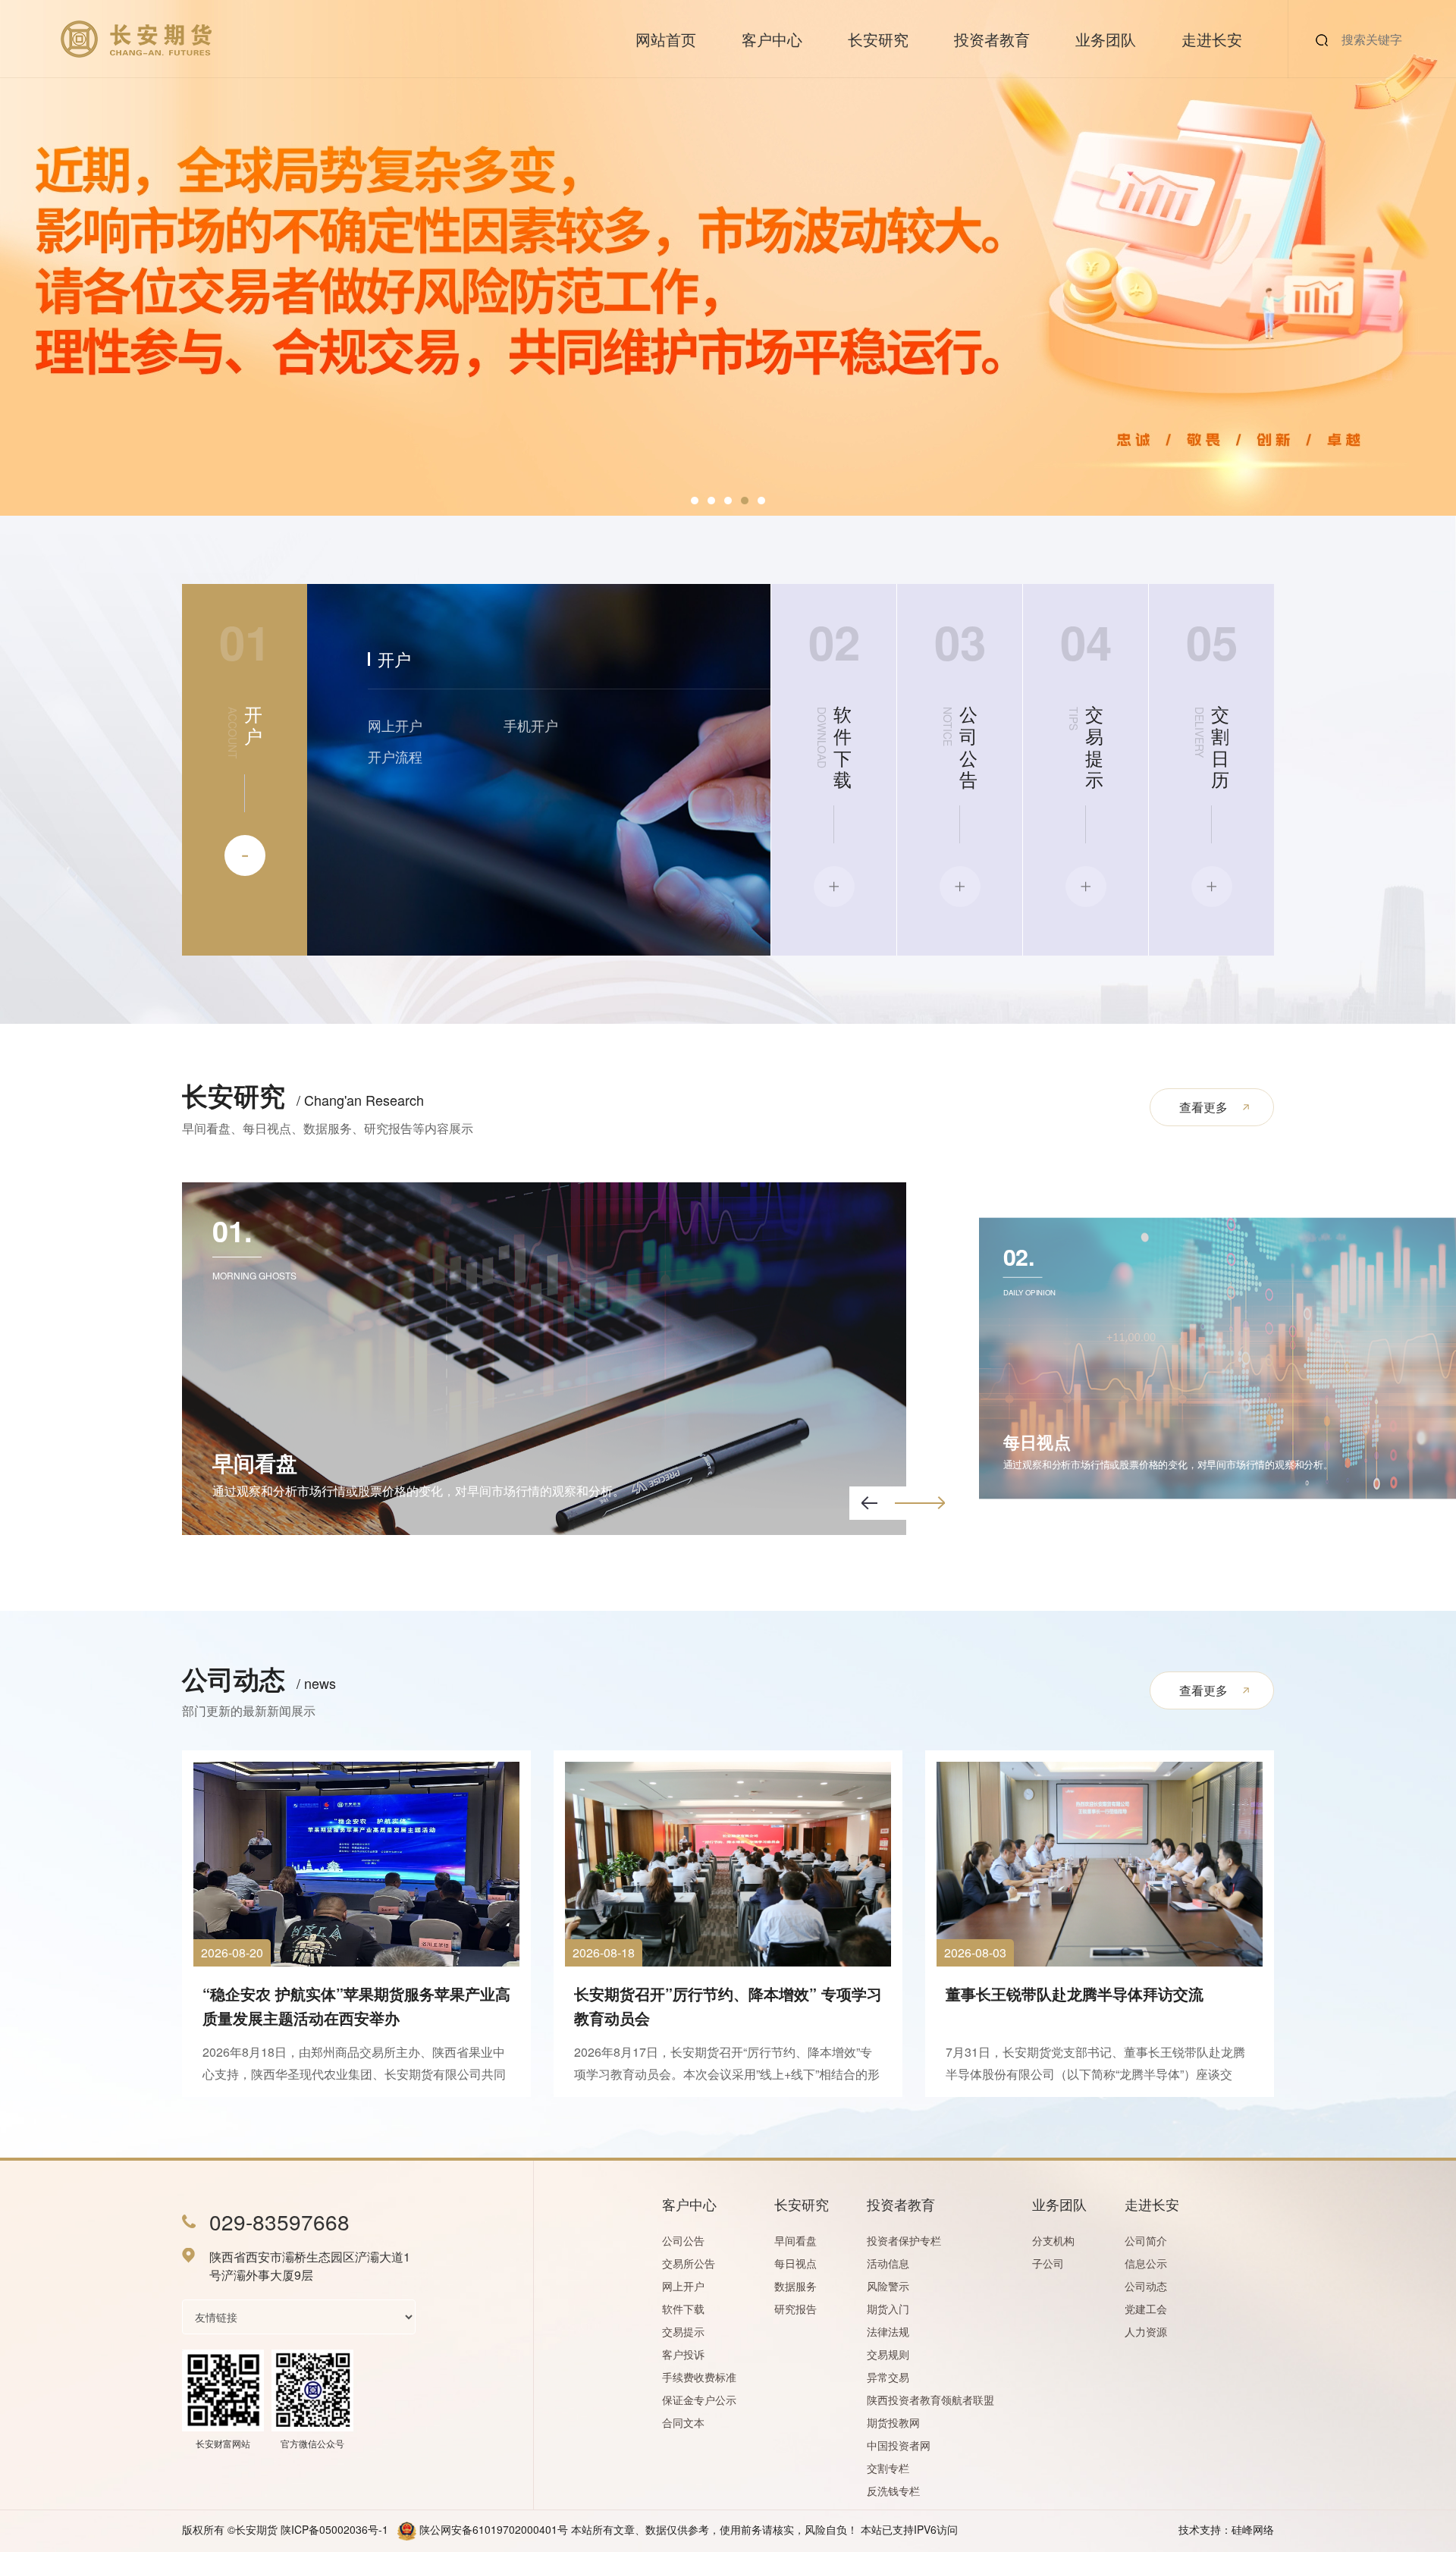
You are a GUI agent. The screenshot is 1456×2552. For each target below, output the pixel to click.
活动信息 (888, 2263)
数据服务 (795, 2286)
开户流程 (395, 756)
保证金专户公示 (699, 2400)
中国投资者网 (899, 2445)
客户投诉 (683, 2354)
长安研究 (878, 39)
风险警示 (888, 2286)
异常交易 (888, 2377)
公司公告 (683, 2240)
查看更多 (1203, 1107)
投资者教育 (992, 39)
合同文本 (683, 2422)
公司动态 (1146, 2286)
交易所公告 (689, 2263)
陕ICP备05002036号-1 (334, 2529)
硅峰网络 (1253, 2529)
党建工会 (1146, 2309)
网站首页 (666, 39)
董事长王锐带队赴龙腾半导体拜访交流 (1075, 1993)
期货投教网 (893, 2422)
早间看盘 (795, 2240)
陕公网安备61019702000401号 (494, 2529)
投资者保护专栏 (904, 2240)
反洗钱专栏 (893, 2491)
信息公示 (1146, 2263)
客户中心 (772, 39)
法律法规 (888, 2331)
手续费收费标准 (699, 2377)
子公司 (1048, 2263)
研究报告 (795, 2309)
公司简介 (1146, 2240)
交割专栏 (888, 2468)
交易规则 (888, 2354)
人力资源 (1146, 2331)
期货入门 (888, 2309)
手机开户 (531, 725)
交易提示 (683, 2331)
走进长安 (1212, 39)
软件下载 (683, 2309)
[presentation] (869, 1503)
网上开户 (395, 725)
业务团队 (1106, 39)
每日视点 (795, 2263)
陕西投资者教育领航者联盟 (930, 2400)
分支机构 (1053, 2240)
